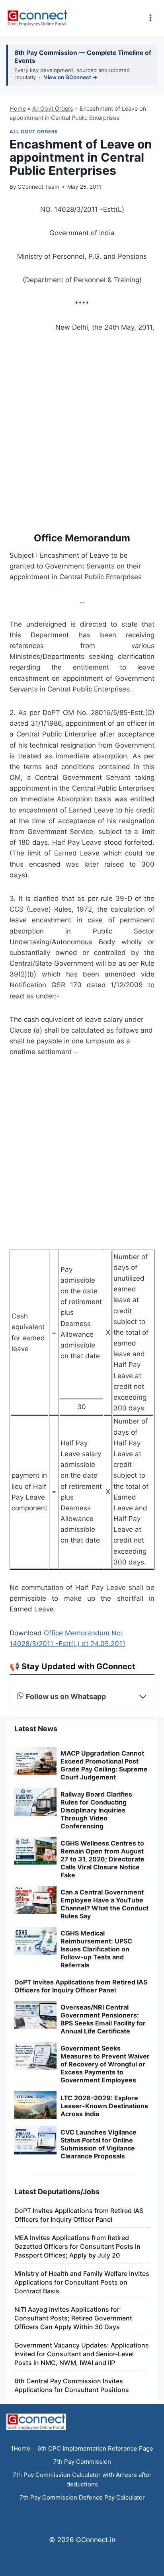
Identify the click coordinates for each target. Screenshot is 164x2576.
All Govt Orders (53, 108)
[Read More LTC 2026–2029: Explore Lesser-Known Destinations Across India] (35, 2105)
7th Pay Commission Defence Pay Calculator (82, 2497)
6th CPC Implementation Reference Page (95, 2448)
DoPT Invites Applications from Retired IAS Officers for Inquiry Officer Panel (81, 1986)
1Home (20, 2448)
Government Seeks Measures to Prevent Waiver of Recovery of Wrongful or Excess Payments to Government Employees (105, 2064)
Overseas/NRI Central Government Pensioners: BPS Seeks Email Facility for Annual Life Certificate (103, 2019)
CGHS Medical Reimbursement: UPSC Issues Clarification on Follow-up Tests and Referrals (96, 1949)
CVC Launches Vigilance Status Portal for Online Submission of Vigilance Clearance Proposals (99, 2144)
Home (18, 108)
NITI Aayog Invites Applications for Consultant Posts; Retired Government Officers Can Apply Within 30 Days (73, 2318)
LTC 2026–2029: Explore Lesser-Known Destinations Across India (104, 2106)
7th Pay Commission (82, 2462)
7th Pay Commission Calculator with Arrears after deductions (82, 2479)
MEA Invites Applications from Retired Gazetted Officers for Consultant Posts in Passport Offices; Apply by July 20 (77, 2246)
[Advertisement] (82, 431)
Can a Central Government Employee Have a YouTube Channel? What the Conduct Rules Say (104, 1904)
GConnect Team (38, 187)
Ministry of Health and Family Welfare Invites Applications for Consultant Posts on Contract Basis (82, 2282)
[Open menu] (150, 18)
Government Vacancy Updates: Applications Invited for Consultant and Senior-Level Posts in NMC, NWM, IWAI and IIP (82, 2354)
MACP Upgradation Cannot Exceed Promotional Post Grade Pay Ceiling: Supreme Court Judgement (104, 1765)
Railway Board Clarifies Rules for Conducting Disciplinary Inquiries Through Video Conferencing (96, 1810)
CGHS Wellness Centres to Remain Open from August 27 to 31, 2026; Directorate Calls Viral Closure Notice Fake (102, 1859)
